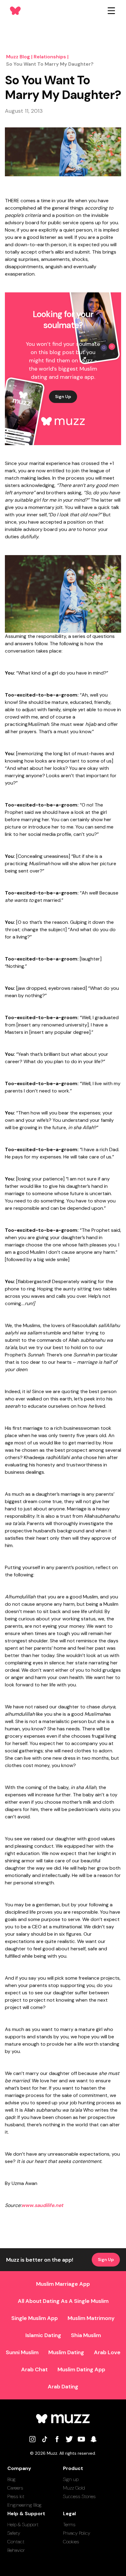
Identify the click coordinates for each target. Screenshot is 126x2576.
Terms (69, 2525)
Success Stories (79, 2496)
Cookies (71, 2542)
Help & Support (23, 2525)
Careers (15, 2488)
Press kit (16, 2496)
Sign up (71, 2479)
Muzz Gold (74, 2488)
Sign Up (63, 397)
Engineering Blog (24, 2505)
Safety (14, 2533)
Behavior (16, 2550)
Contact (16, 2542)
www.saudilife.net (42, 2205)
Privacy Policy (77, 2533)
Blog (11, 2479)
